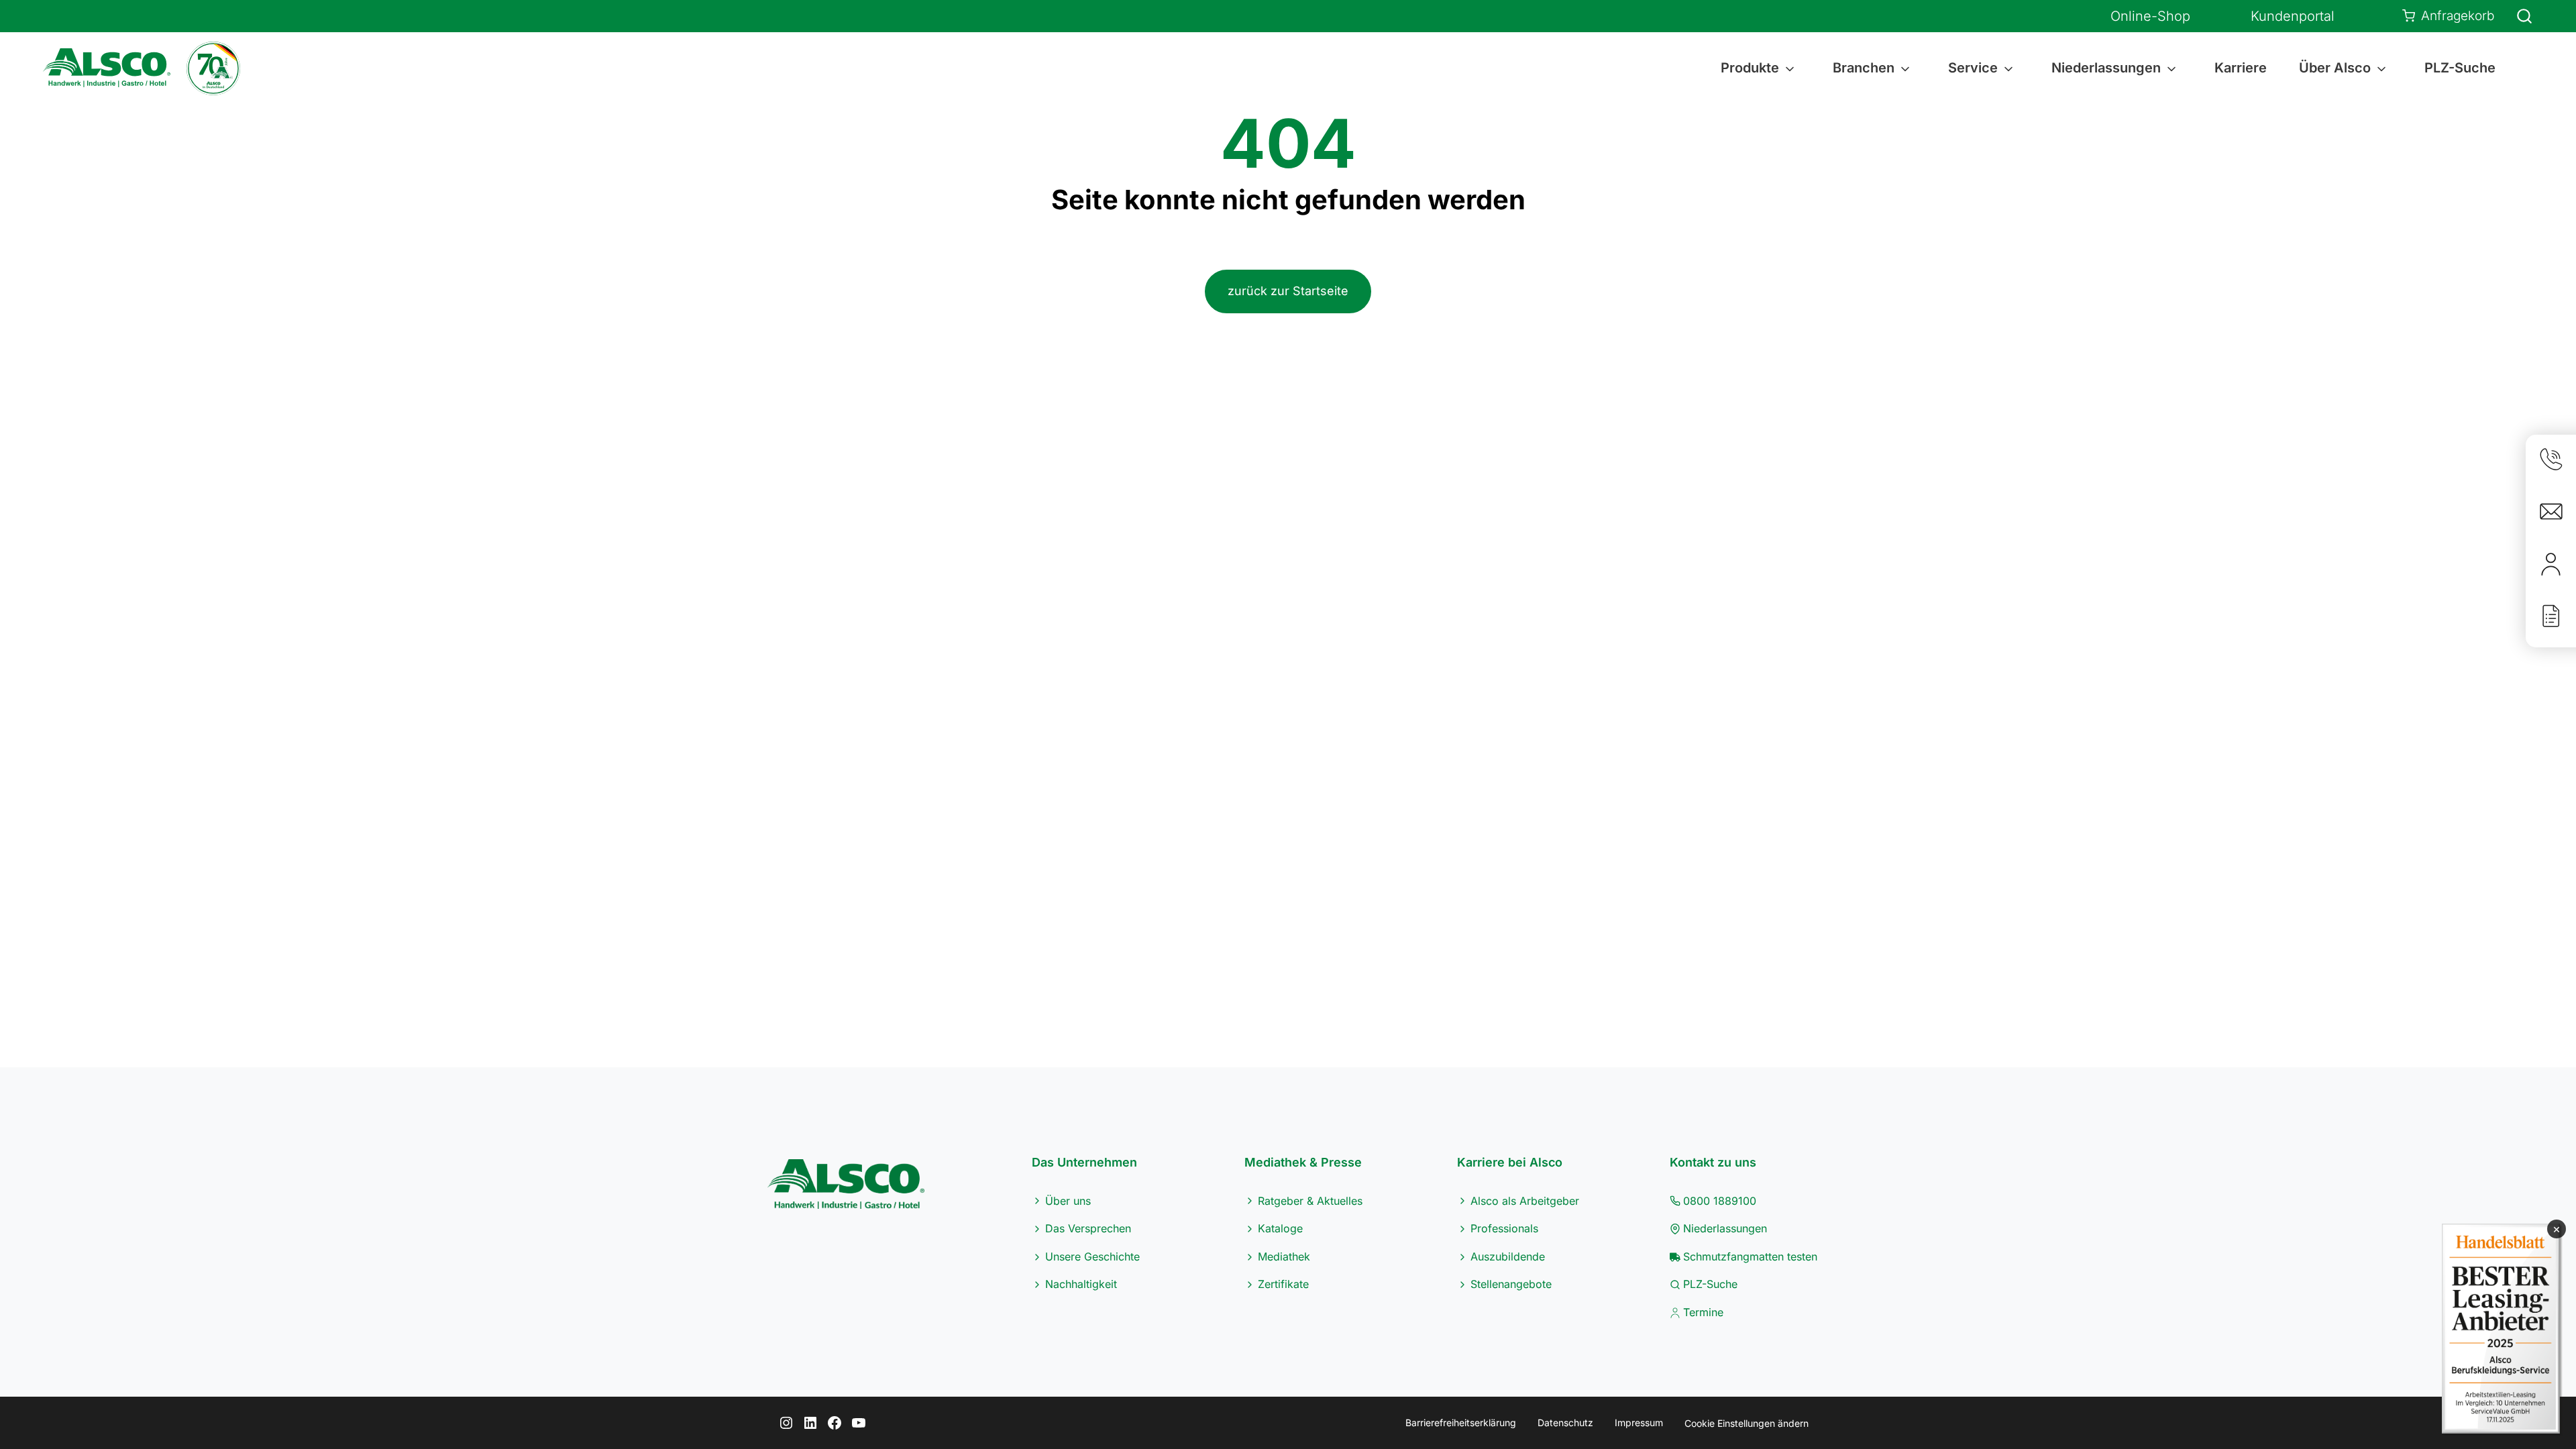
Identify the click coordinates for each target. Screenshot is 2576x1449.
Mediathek (1284, 1256)
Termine (1703, 1312)
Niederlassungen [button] (2106, 68)
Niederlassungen (1725, 1228)
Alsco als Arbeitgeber (1525, 1201)
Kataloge (1280, 1228)
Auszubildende (1508, 1256)
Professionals (1504, 1228)
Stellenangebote (1511, 1284)
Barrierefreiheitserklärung (1461, 1423)
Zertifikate (1283, 1284)
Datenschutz (1565, 1423)
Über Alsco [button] (2335, 68)
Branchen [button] (1864, 68)
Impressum (1639, 1423)
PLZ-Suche (2460, 68)
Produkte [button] (1750, 68)
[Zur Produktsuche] (2516, 16)
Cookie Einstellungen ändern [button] (1747, 1423)
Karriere (2241, 68)
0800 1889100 (1720, 1201)
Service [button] (1973, 68)
